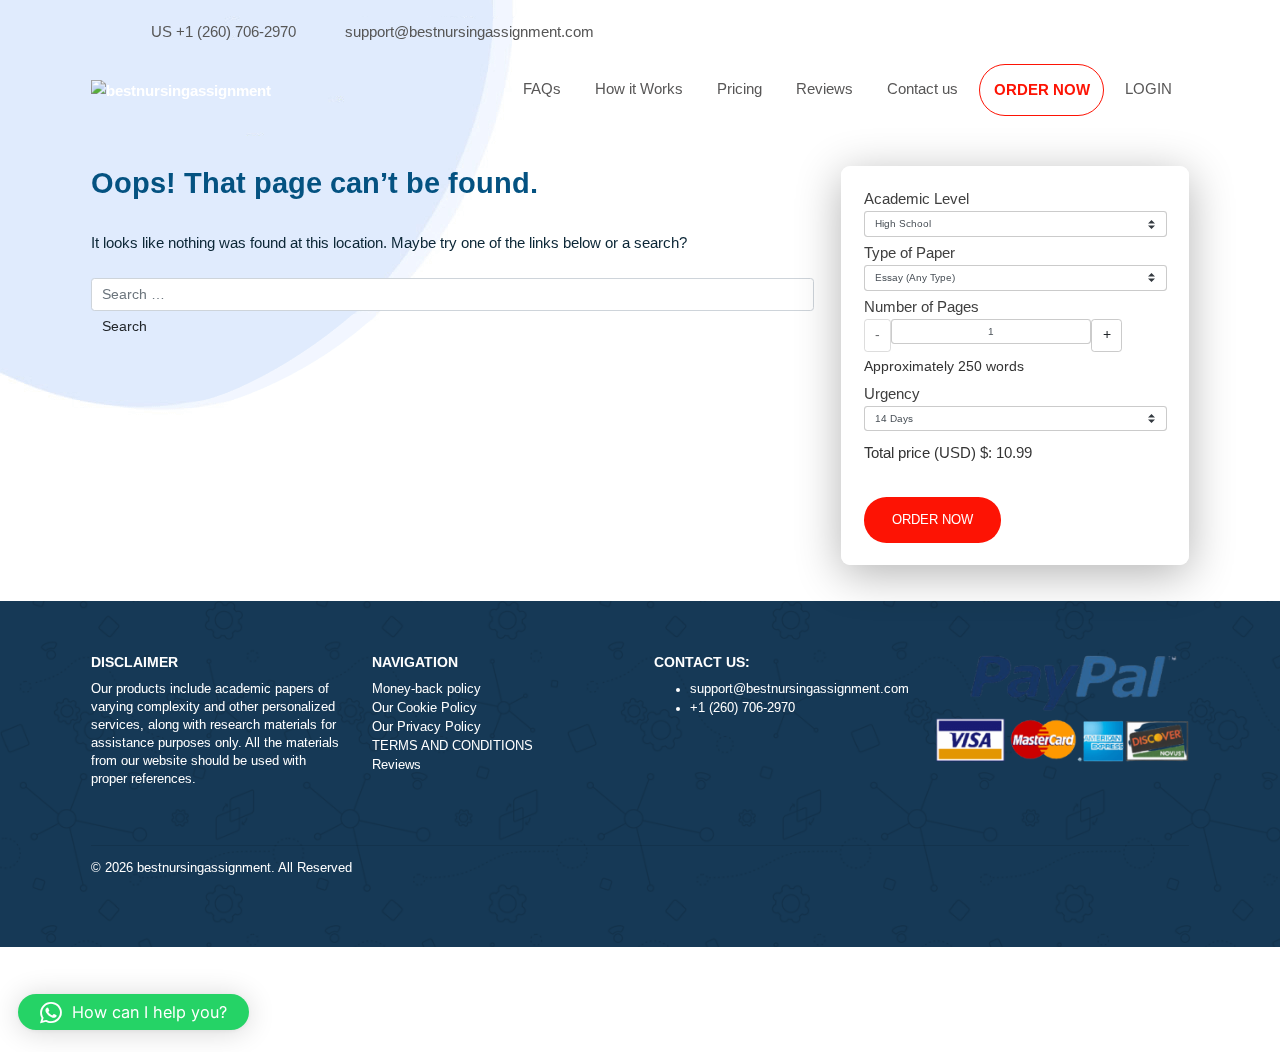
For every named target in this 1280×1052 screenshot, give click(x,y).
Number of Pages (921, 306)
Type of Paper (909, 252)
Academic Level (916, 198)
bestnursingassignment (204, 868)
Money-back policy (426, 689)
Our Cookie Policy (424, 708)
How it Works (639, 88)
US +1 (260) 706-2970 (223, 31)
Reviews (824, 88)
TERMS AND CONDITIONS (452, 746)
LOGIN (1148, 88)
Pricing (739, 88)
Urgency (892, 393)
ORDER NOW (1042, 89)
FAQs (542, 88)
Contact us (922, 88)
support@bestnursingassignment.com (469, 31)
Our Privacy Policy (426, 727)
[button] (133, 1012)
